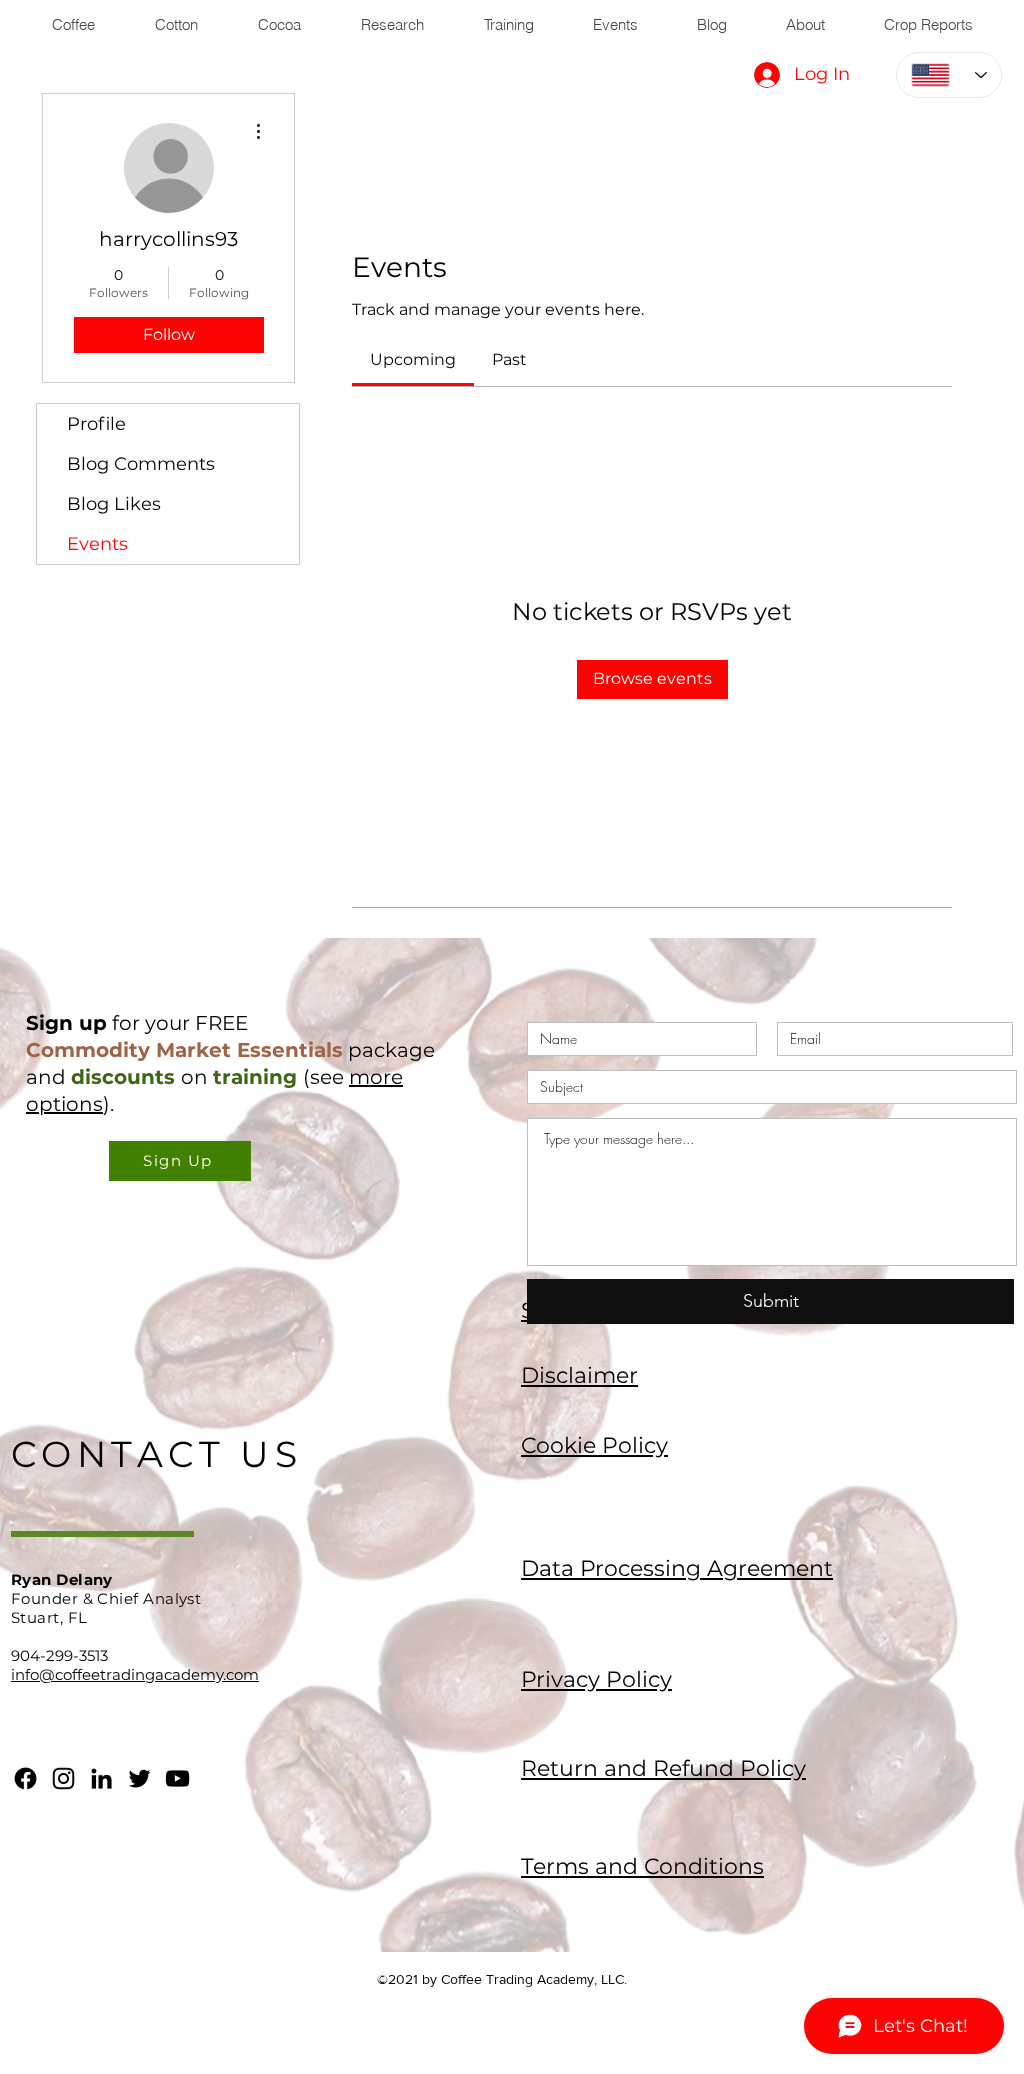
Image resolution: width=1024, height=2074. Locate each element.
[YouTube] (177, 1778)
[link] (413, 359)
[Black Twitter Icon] (139, 1778)
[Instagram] (63, 1778)
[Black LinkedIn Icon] (101, 1778)
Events (97, 544)
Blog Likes (114, 504)
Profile (96, 424)
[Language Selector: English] (949, 75)
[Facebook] (25, 1778)
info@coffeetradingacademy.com (135, 1674)
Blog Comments (141, 464)
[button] (180, 1161)
